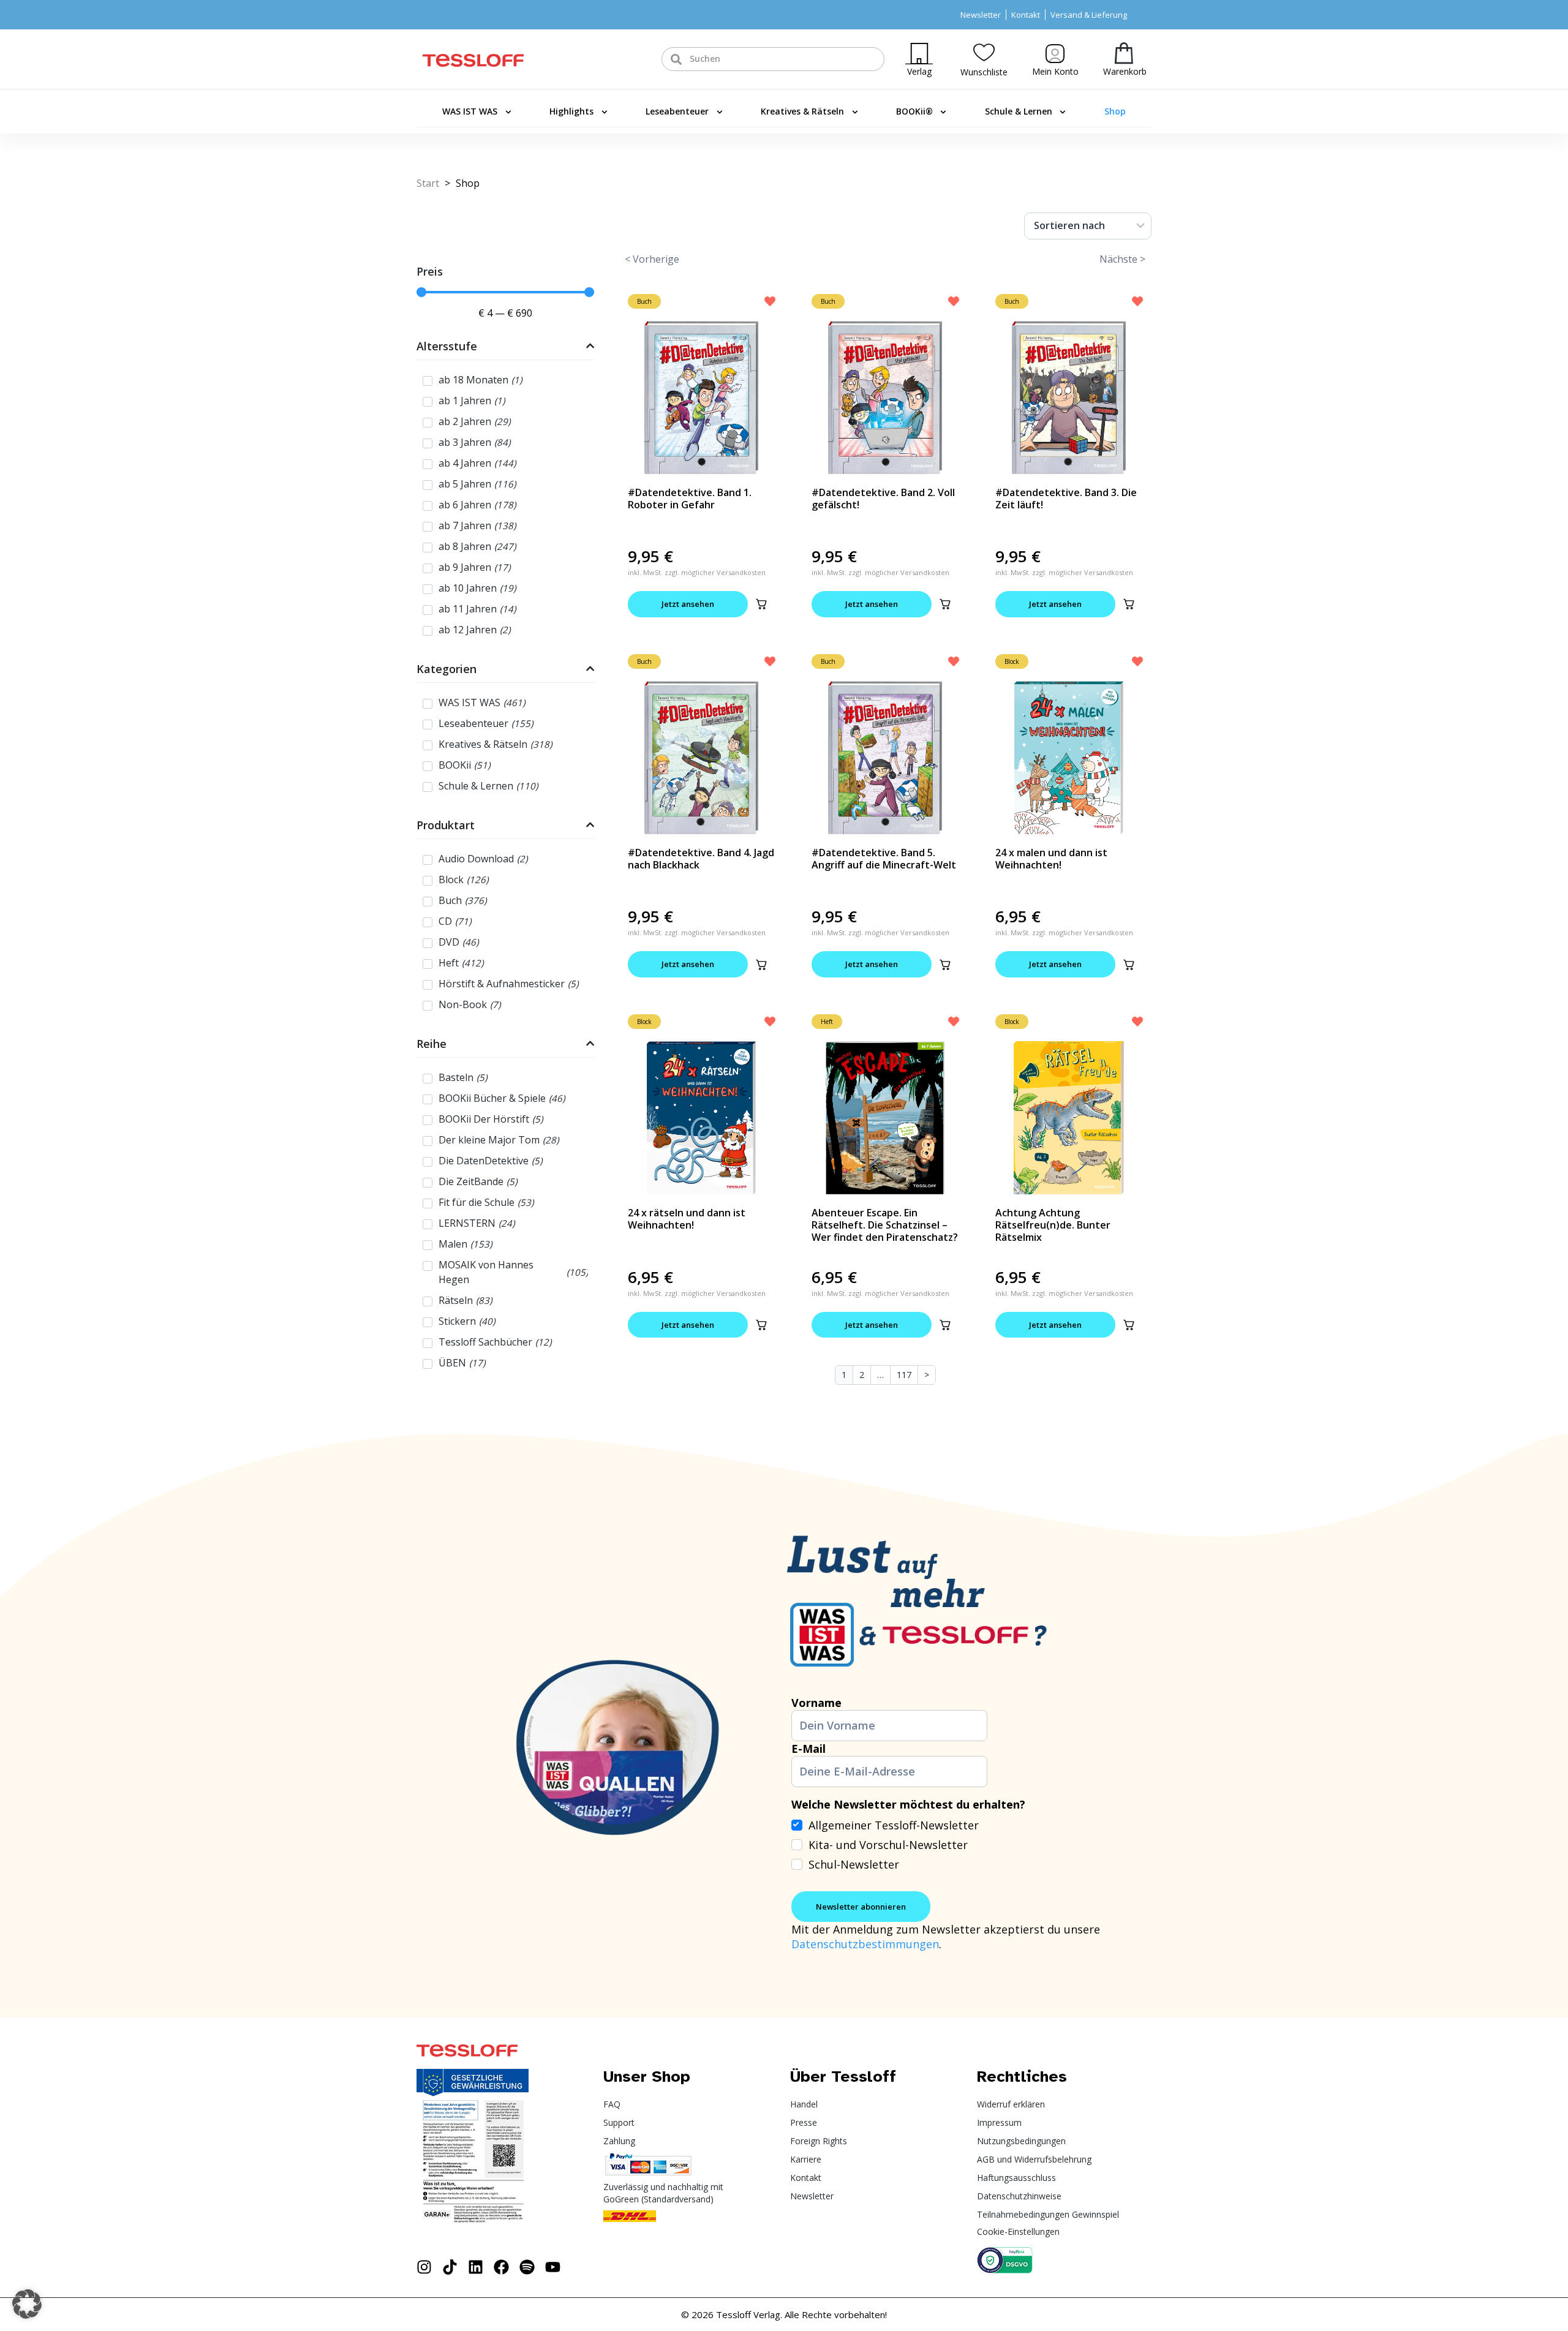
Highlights (571, 111)
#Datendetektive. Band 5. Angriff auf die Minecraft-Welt (884, 859)
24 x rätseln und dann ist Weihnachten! (687, 1219)
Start (428, 183)
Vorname (816, 1703)
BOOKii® (914, 111)
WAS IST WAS (470, 111)
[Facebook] (501, 2267)
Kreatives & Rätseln (802, 111)
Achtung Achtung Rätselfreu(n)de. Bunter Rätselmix (1053, 1225)
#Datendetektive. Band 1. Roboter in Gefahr (690, 499)
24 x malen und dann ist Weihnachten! (1051, 859)
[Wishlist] (984, 52)
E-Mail (809, 1749)
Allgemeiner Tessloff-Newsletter (894, 1825)
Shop (1115, 111)
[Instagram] (424, 2267)
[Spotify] (527, 2267)
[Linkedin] (476, 2267)
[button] (761, 604)
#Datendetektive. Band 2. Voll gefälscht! (883, 499)
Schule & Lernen (1019, 111)
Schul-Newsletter (854, 1864)
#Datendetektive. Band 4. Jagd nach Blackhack (701, 859)
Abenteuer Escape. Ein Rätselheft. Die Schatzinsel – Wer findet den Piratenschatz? (885, 1225)
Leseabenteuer (677, 111)
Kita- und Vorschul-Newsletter (888, 1845)
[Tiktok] (450, 2267)
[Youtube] (553, 2267)
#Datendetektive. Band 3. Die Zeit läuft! (1066, 499)
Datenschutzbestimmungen (865, 1944)
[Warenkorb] (1124, 53)
